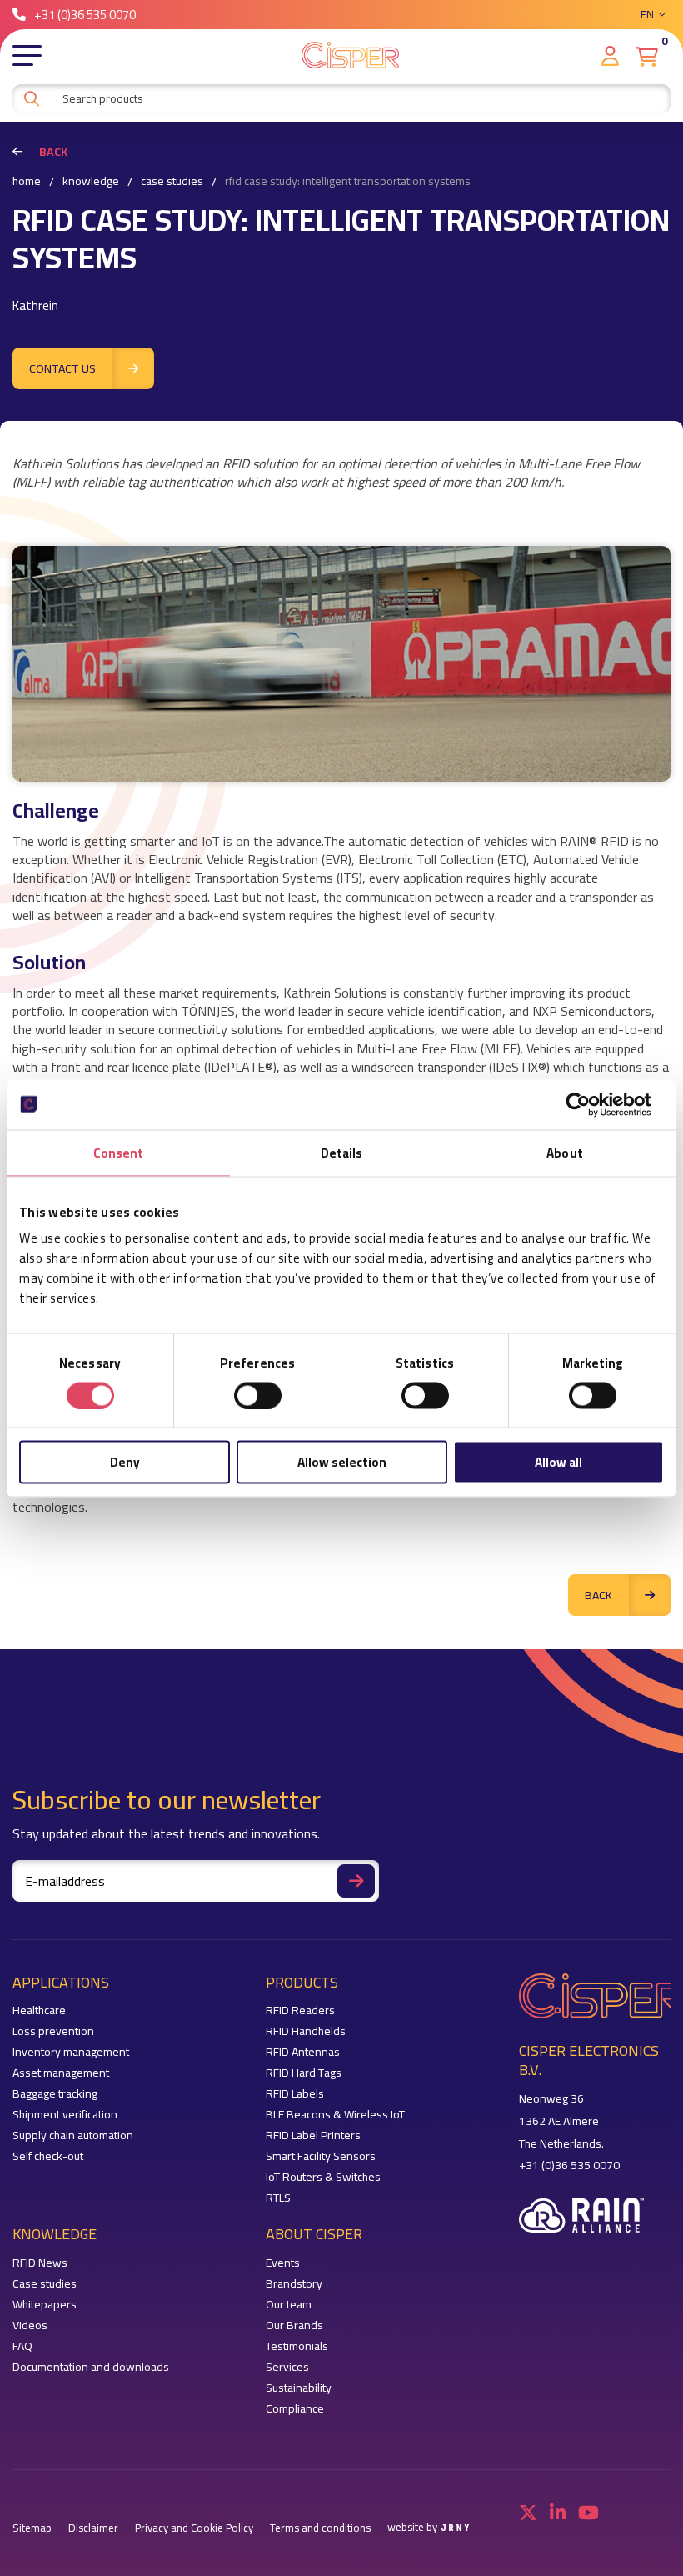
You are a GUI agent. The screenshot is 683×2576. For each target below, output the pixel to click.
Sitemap (32, 2528)
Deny (125, 1462)
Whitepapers (45, 2305)
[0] (647, 57)
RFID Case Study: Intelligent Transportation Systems (348, 182)
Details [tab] (342, 1152)
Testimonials (297, 2346)
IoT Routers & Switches (323, 2177)
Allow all (558, 1462)
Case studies (172, 182)
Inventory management (71, 2052)
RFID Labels (295, 2094)
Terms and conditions (320, 2528)
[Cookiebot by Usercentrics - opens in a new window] (591, 1104)
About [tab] (565, 1152)
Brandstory (294, 2284)
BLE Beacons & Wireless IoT (335, 2115)
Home (27, 182)
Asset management (61, 2073)
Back (53, 152)
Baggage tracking (55, 2094)
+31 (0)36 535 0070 (85, 15)
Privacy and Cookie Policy (194, 2528)
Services (287, 2367)
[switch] (258, 1395)
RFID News (40, 2263)
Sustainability (299, 2388)
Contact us (62, 368)
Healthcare (39, 2011)
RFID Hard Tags (304, 2073)
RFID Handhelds (306, 2031)
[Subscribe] (356, 1881)
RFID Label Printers (313, 2136)
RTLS (278, 2198)
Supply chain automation (73, 2136)
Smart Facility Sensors (321, 2156)
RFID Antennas (303, 2052)
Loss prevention (53, 2031)
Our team (289, 2305)
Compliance (295, 2409)
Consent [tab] (119, 1152)
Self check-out (48, 2156)
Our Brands (294, 2326)
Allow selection (342, 1462)
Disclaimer (93, 2528)
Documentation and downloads (91, 2367)
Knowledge (91, 182)
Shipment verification (65, 2115)
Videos (30, 2326)
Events (283, 2263)
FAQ (22, 2346)
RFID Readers (300, 2011)
